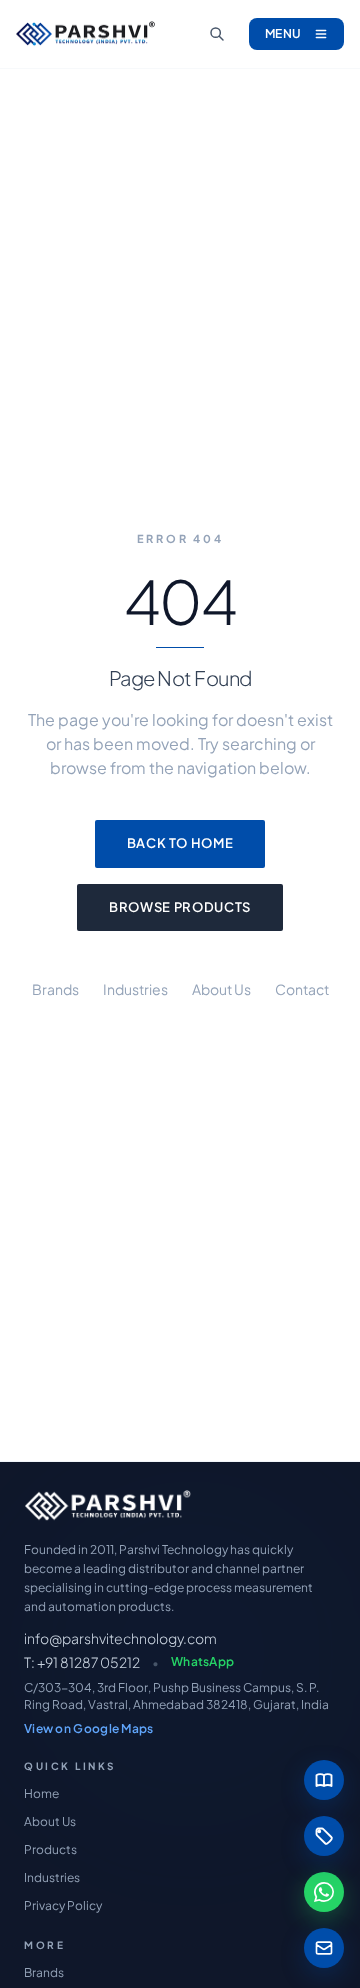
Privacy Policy (63, 1905)
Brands (55, 989)
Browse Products (180, 907)
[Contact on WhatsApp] (324, 1892)
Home (41, 1793)
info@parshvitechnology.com (120, 1638)
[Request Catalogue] (324, 1780)
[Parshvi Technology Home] (85, 34)
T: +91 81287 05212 (82, 1662)
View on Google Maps (89, 1728)
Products (50, 1849)
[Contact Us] (324, 1948)
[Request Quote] (324, 1836)
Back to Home (180, 843)
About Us (221, 989)
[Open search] (217, 34)
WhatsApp (202, 1661)
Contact (302, 989)
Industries (135, 989)
